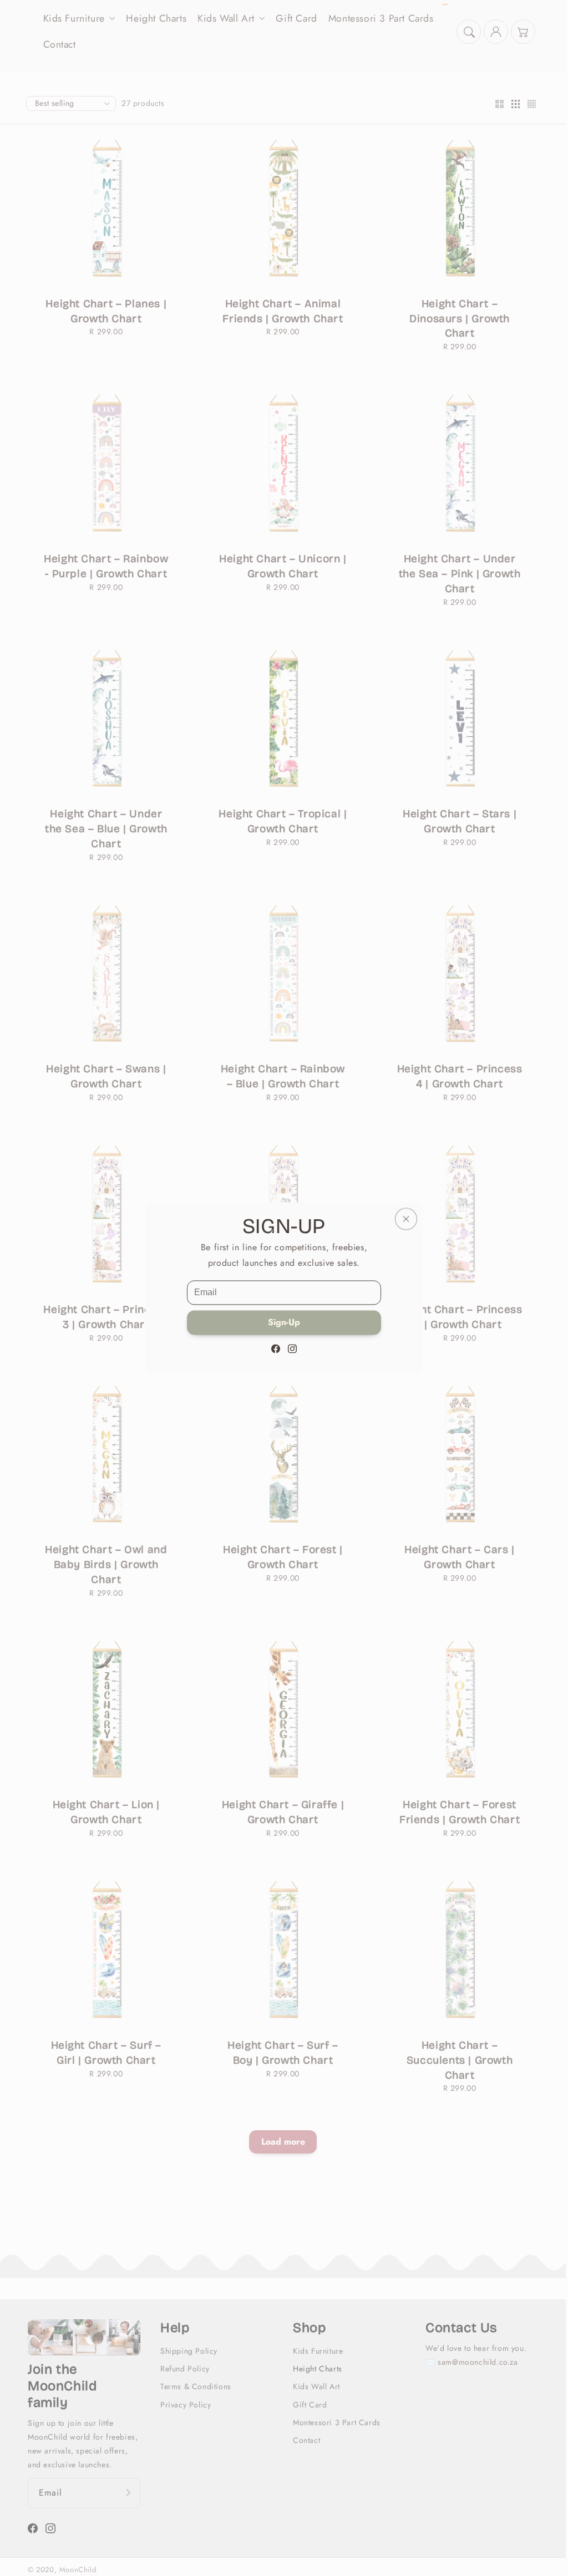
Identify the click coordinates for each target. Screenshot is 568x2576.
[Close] (406, 1219)
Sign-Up (284, 1323)
